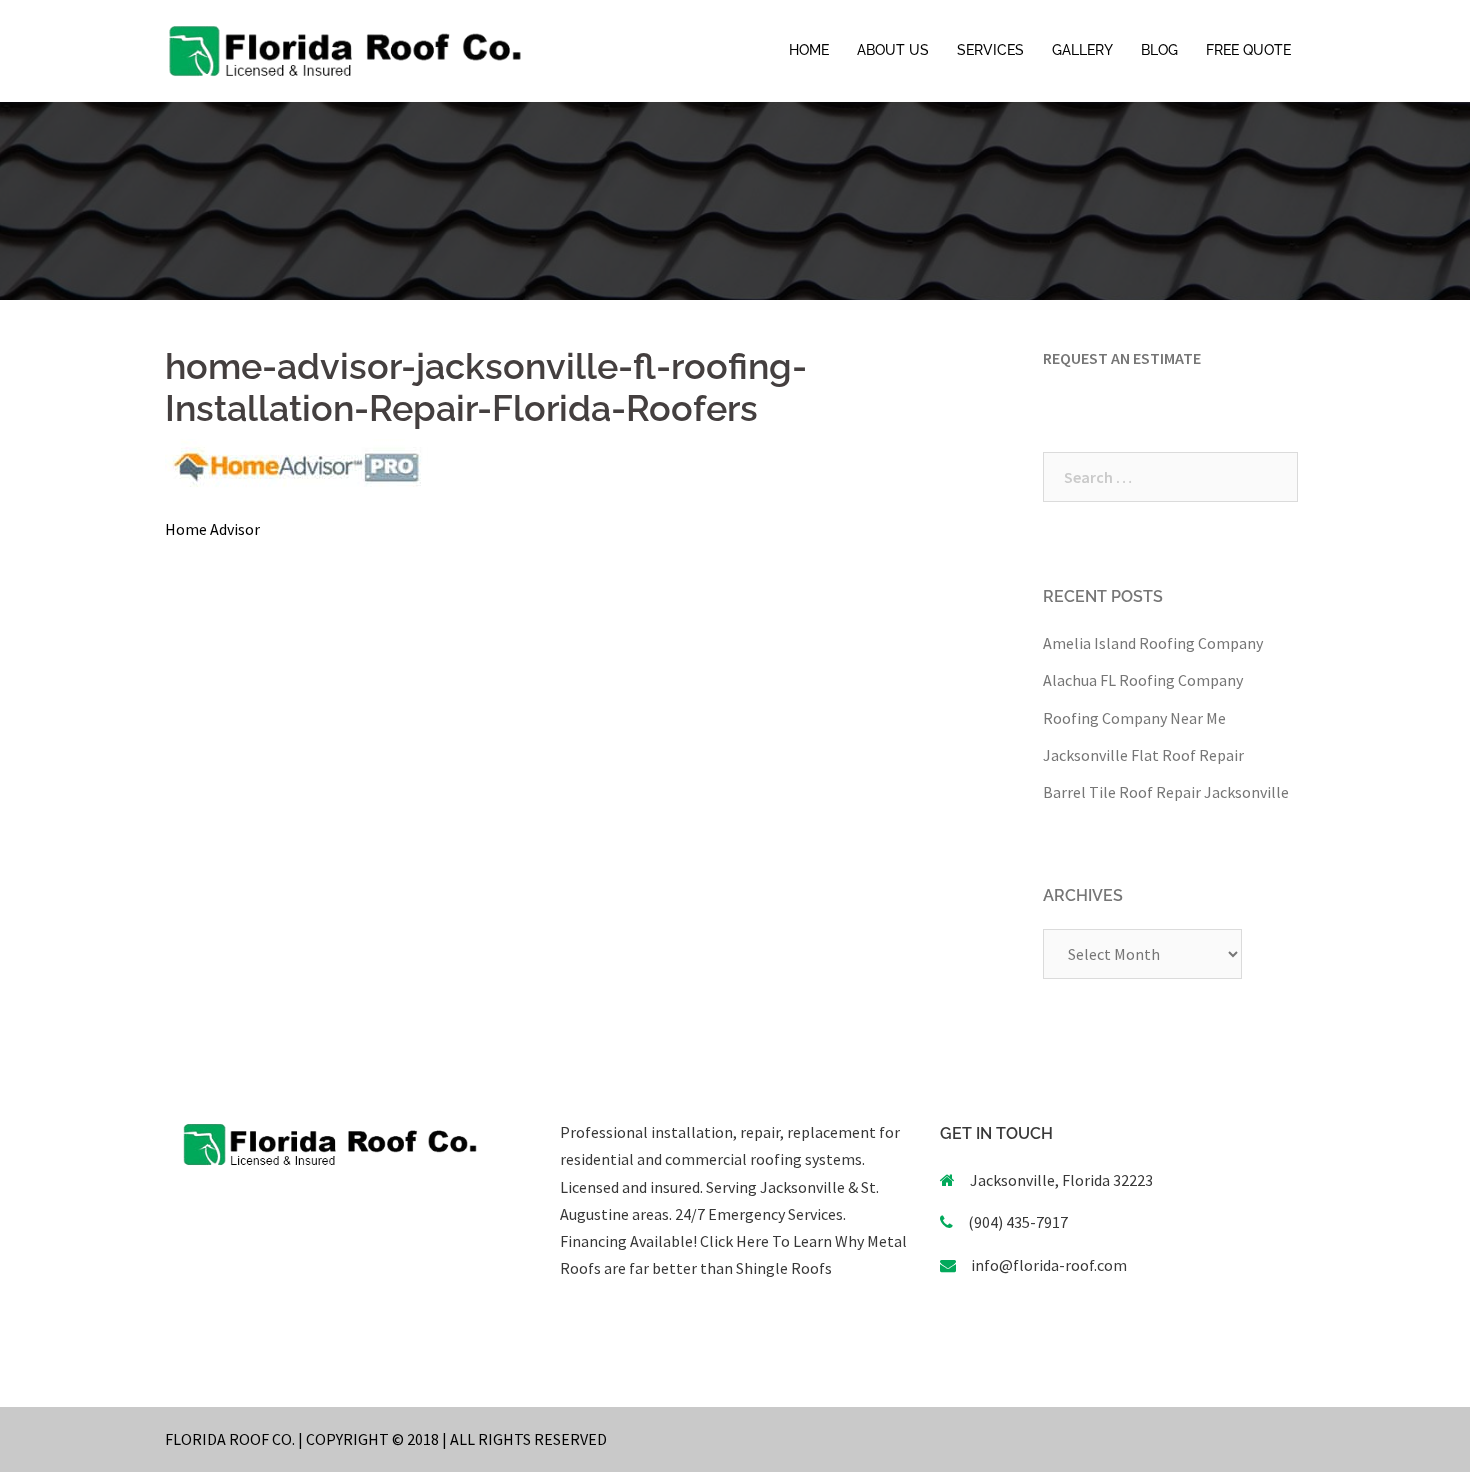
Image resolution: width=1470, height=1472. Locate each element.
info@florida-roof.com (1049, 1265)
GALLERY (1082, 50)
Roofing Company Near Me (1134, 718)
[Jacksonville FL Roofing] (345, 49)
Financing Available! (628, 1241)
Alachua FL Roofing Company (1143, 680)
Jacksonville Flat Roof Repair (1143, 755)
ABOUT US (893, 50)
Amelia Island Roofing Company (1153, 643)
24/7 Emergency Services (757, 1214)
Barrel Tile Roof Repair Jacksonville (1166, 792)
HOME (809, 50)
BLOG (1159, 50)
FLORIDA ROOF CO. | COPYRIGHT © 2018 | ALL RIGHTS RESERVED (386, 1439)
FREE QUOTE (1248, 50)
